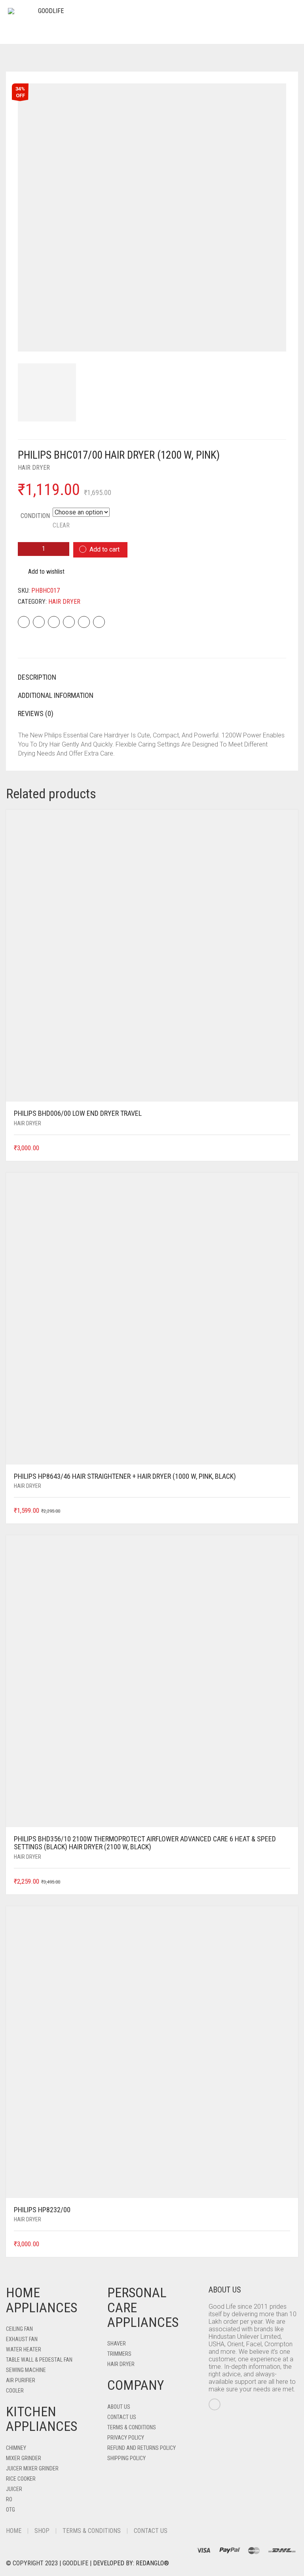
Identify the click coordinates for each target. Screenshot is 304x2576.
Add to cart (104, 549)
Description (37, 677)
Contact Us (122, 2417)
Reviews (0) (36, 713)
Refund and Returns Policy (142, 2448)
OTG (10, 2510)
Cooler (15, 2391)
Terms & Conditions (132, 2427)
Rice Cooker (21, 2479)
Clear (61, 525)
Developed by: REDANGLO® (131, 2563)
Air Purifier (21, 2380)
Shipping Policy (126, 2458)
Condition (35, 516)
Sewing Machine (26, 2370)
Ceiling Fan (19, 2329)
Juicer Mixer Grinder (32, 2468)
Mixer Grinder (24, 2458)
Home (14, 2531)
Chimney (16, 2448)
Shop (42, 2531)
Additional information (56, 695)
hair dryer (34, 468)
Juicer (14, 2489)
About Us (119, 2407)
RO (9, 2499)
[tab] (152, 677)
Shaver (117, 2344)
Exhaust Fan (22, 2339)
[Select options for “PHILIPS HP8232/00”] (285, 2244)
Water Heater (24, 2349)
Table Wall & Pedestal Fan (39, 2360)
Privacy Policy (126, 2438)
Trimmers (119, 2354)
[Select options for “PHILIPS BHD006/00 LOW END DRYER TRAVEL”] (285, 1148)
